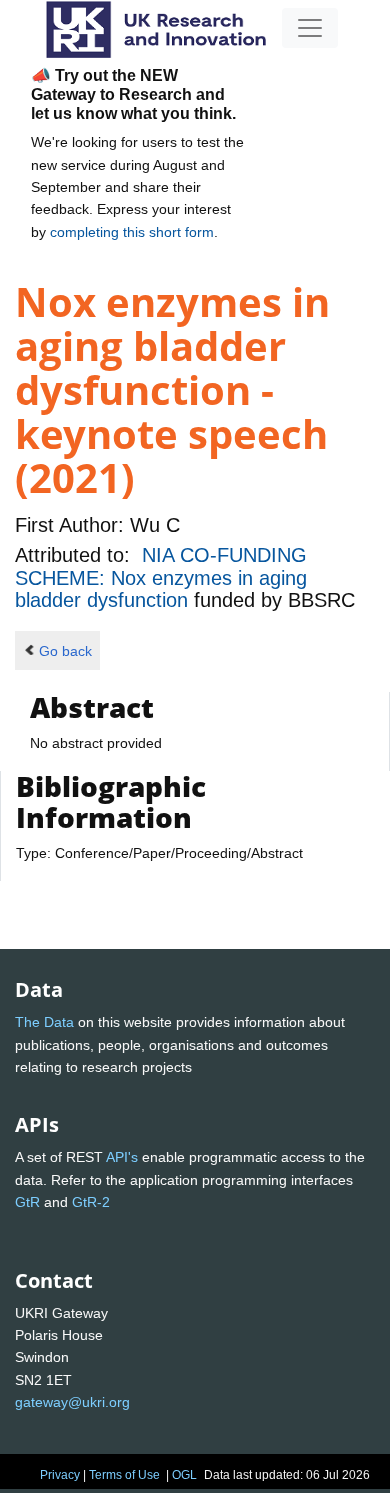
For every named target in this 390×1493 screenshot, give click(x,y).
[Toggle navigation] (310, 28)
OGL (184, 1475)
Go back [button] (65, 651)
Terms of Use (124, 1475)
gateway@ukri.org (72, 1402)
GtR (27, 1202)
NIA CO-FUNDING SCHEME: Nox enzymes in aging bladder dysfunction (161, 577)
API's (122, 1157)
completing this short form (132, 232)
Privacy (60, 1475)
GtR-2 (91, 1202)
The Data (44, 1022)
